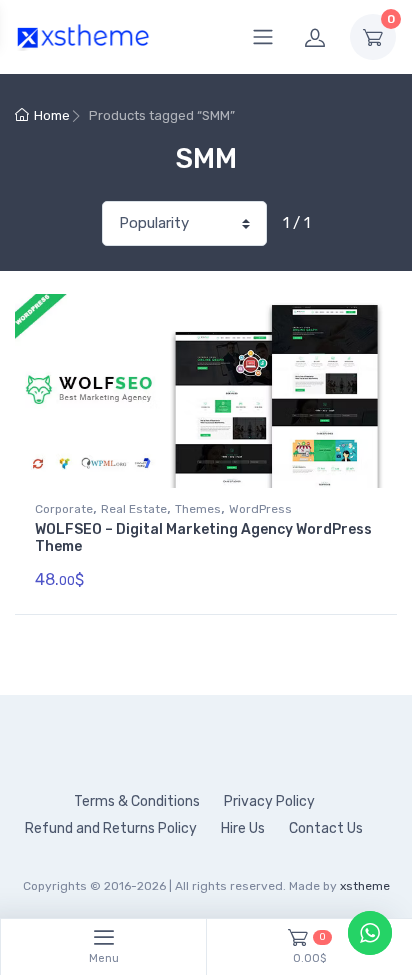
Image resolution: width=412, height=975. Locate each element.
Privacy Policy (269, 801)
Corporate (64, 509)
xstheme (365, 886)
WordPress (260, 509)
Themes (198, 509)
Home (52, 115)
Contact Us (326, 828)
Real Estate (134, 509)
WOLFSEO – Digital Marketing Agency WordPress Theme (203, 538)
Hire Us (243, 828)
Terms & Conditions (137, 801)
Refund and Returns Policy (111, 828)
